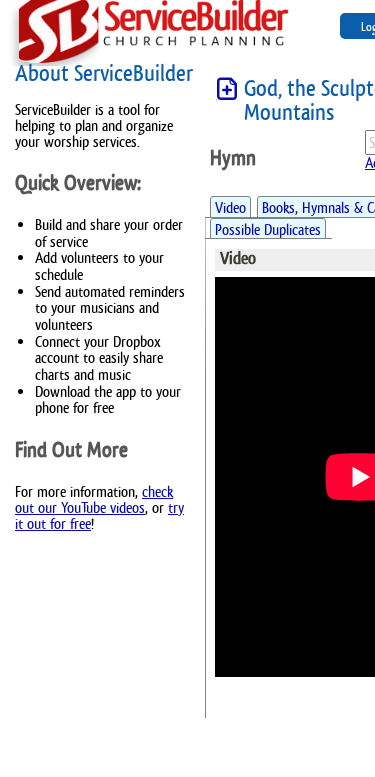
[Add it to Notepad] (227, 89)
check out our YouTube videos (94, 499)
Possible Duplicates (268, 229)
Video (230, 207)
